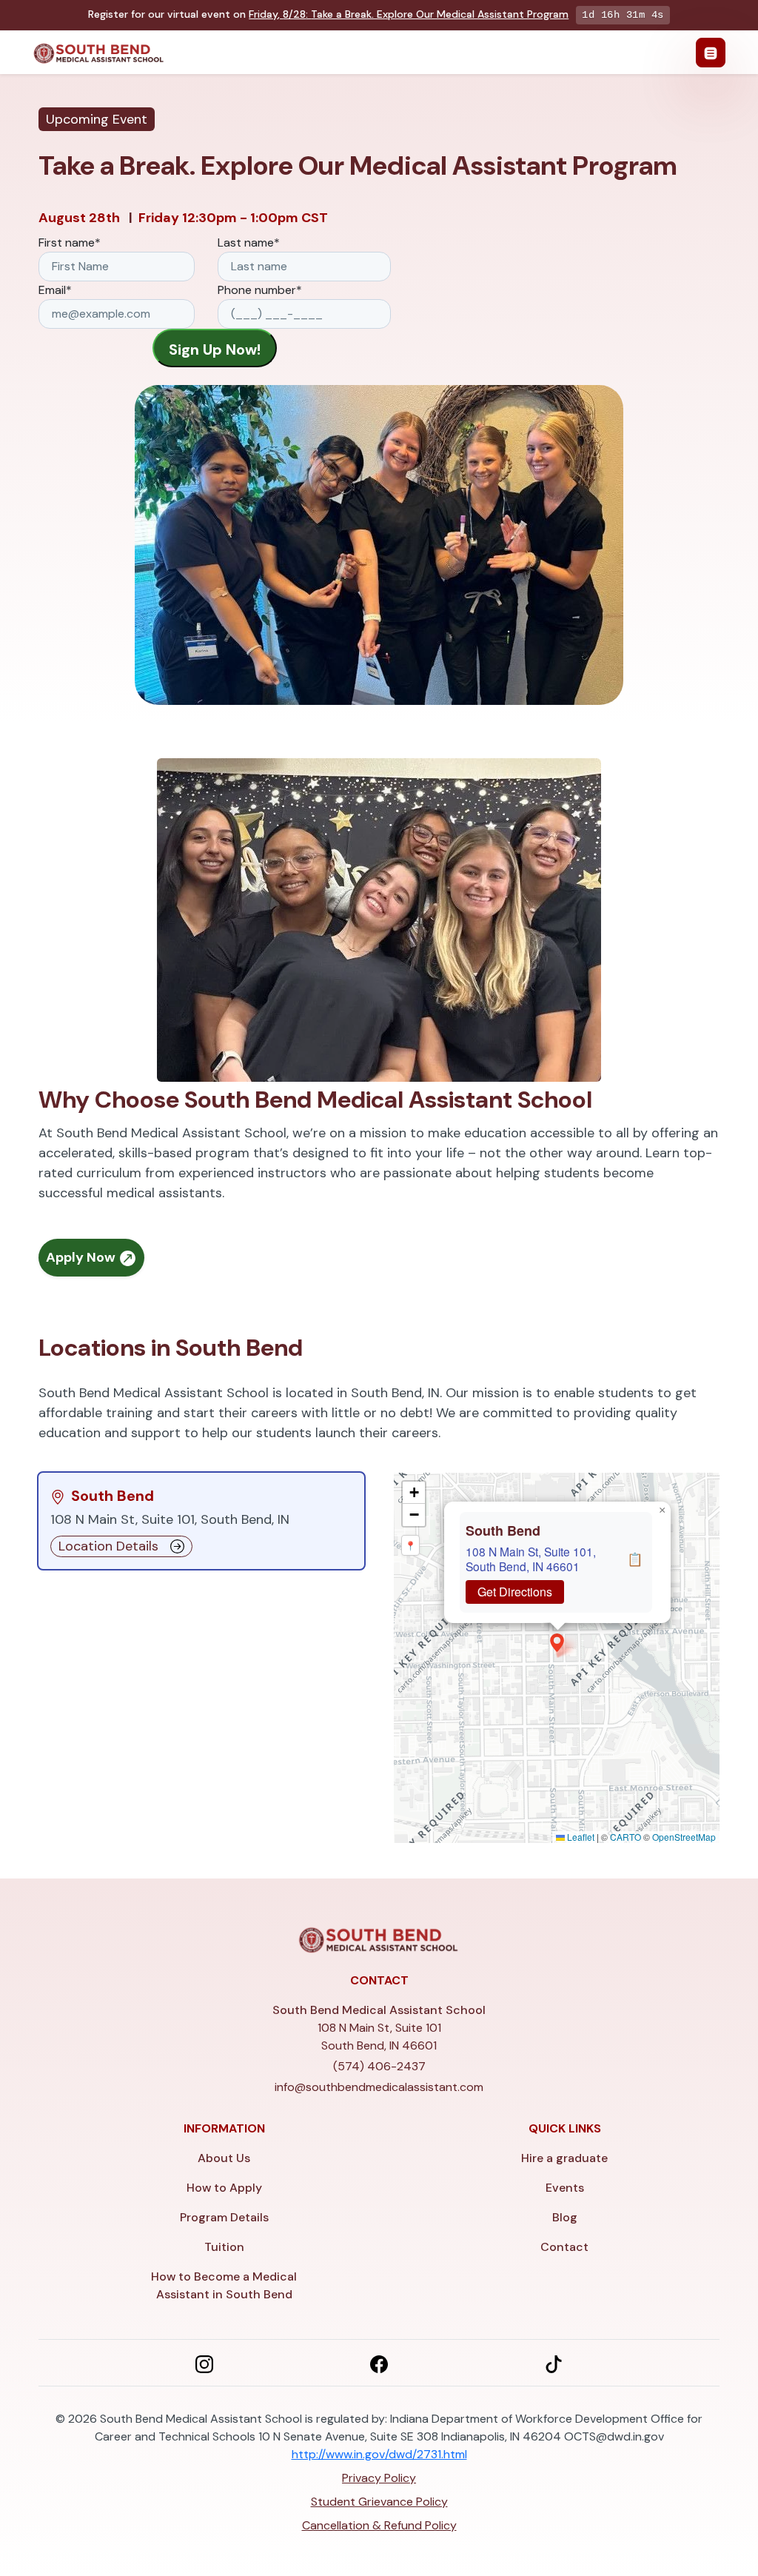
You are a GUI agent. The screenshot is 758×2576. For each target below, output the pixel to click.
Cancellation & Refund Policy (379, 2525)
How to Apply (224, 2188)
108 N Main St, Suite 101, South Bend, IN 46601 (531, 1559)
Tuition (224, 2247)
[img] (557, 1658)
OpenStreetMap (684, 1837)
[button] (557, 1643)
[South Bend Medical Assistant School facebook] (379, 2363)
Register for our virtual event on (328, 14)
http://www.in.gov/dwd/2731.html (379, 2454)
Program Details (224, 2217)
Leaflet (580, 1837)
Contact (564, 2247)
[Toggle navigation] (711, 53)
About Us (224, 2158)
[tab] (201, 1521)
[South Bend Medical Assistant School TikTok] (554, 2363)
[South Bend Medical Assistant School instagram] (204, 2363)
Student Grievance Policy (379, 2502)
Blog (565, 2217)
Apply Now (82, 1257)
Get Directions (515, 1592)
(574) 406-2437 (379, 2066)
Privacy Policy (379, 2478)
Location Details (108, 1546)
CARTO (625, 1837)
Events (565, 2188)
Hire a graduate (564, 2158)
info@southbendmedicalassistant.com (379, 2087)
